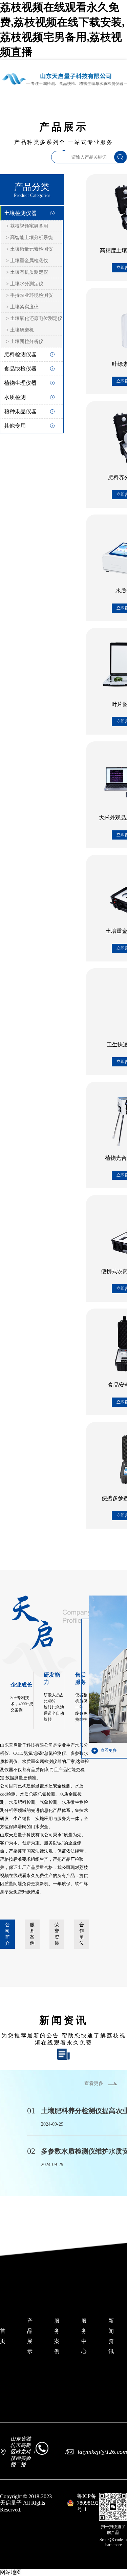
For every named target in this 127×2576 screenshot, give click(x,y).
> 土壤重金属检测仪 (27, 261)
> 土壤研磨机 (20, 330)
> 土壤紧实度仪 (22, 307)
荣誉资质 (57, 1934)
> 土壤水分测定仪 (25, 284)
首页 (3, 2336)
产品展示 (30, 2336)
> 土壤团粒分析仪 (25, 341)
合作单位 (82, 1934)
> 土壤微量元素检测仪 (29, 249)
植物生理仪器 (20, 383)
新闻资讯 (111, 2336)
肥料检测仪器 (20, 354)
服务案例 (32, 1934)
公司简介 (7, 1934)
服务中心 (84, 2336)
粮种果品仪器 (20, 411)
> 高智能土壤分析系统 (29, 238)
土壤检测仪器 (20, 213)
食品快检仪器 (20, 369)
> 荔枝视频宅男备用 (27, 226)
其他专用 (15, 426)
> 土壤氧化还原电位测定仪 (34, 318)
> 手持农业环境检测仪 (29, 295)
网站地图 (11, 2572)
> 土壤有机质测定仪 (27, 272)
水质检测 (15, 397)
